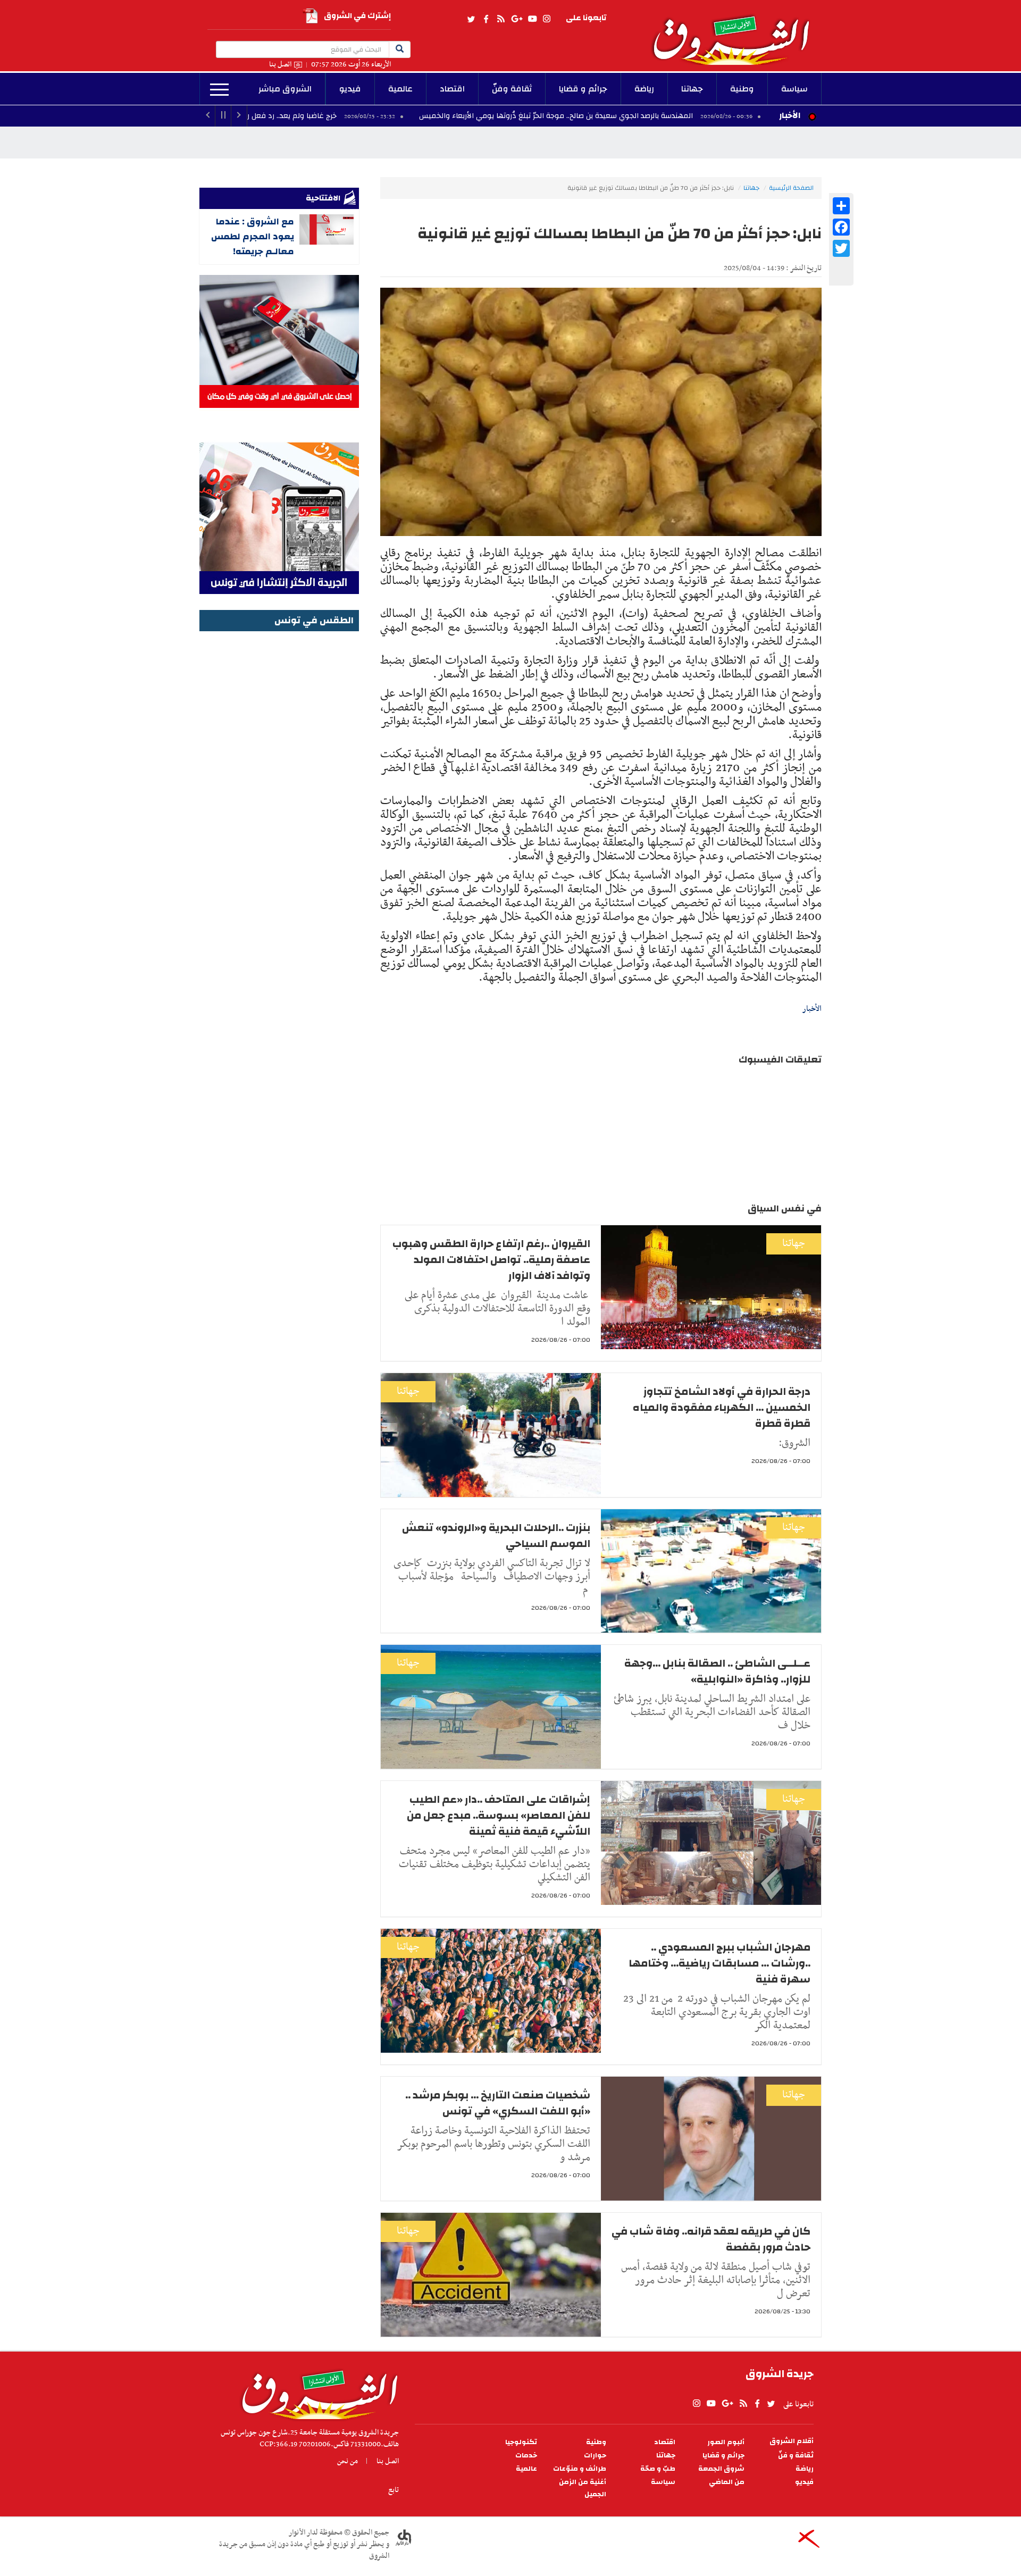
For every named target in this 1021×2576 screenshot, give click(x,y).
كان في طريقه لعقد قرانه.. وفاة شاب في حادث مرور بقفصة (711, 2239)
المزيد (219, 90)
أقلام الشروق (792, 2441)
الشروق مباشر (285, 89)
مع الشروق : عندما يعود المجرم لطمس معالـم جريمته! (253, 236)
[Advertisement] (279, 794)
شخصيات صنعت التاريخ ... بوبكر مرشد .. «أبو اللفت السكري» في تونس (498, 2103)
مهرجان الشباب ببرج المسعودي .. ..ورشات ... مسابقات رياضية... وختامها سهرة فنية (719, 1963)
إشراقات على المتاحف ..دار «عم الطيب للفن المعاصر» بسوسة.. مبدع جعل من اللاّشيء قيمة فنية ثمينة (499, 1815)
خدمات (526, 2456)
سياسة (794, 89)
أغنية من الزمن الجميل (583, 2488)
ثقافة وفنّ (512, 89)
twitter (472, 19)
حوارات (595, 2456)
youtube (532, 19)
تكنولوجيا (521, 2442)
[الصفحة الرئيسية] (736, 32)
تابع (394, 2490)
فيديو (350, 89)
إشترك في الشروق (357, 16)
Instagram (547, 19)
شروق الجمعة (721, 2469)
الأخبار (790, 115)
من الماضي (727, 2482)
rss (500, 19)
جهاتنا (692, 89)
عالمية (400, 89)
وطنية (742, 89)
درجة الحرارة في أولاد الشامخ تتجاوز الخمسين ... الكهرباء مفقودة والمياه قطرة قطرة (722, 1407)
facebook (486, 19)
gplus (516, 19)
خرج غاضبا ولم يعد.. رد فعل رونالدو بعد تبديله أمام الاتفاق (372, 116)
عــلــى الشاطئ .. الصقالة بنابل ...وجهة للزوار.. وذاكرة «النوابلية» (717, 1671)
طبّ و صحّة (658, 2469)
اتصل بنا (280, 65)
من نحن (348, 2461)
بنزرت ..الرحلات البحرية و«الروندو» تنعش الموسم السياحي (496, 1536)
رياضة (644, 89)
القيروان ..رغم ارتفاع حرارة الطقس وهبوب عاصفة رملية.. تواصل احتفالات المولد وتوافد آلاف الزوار (491, 1260)
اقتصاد (452, 89)
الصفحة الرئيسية (791, 188)
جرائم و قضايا (583, 89)
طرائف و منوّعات (580, 2469)
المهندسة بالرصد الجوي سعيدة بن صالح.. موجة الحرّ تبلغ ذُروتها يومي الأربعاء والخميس (683, 116)
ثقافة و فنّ (796, 2456)
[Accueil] (316, 2392)
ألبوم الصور (726, 2442)
